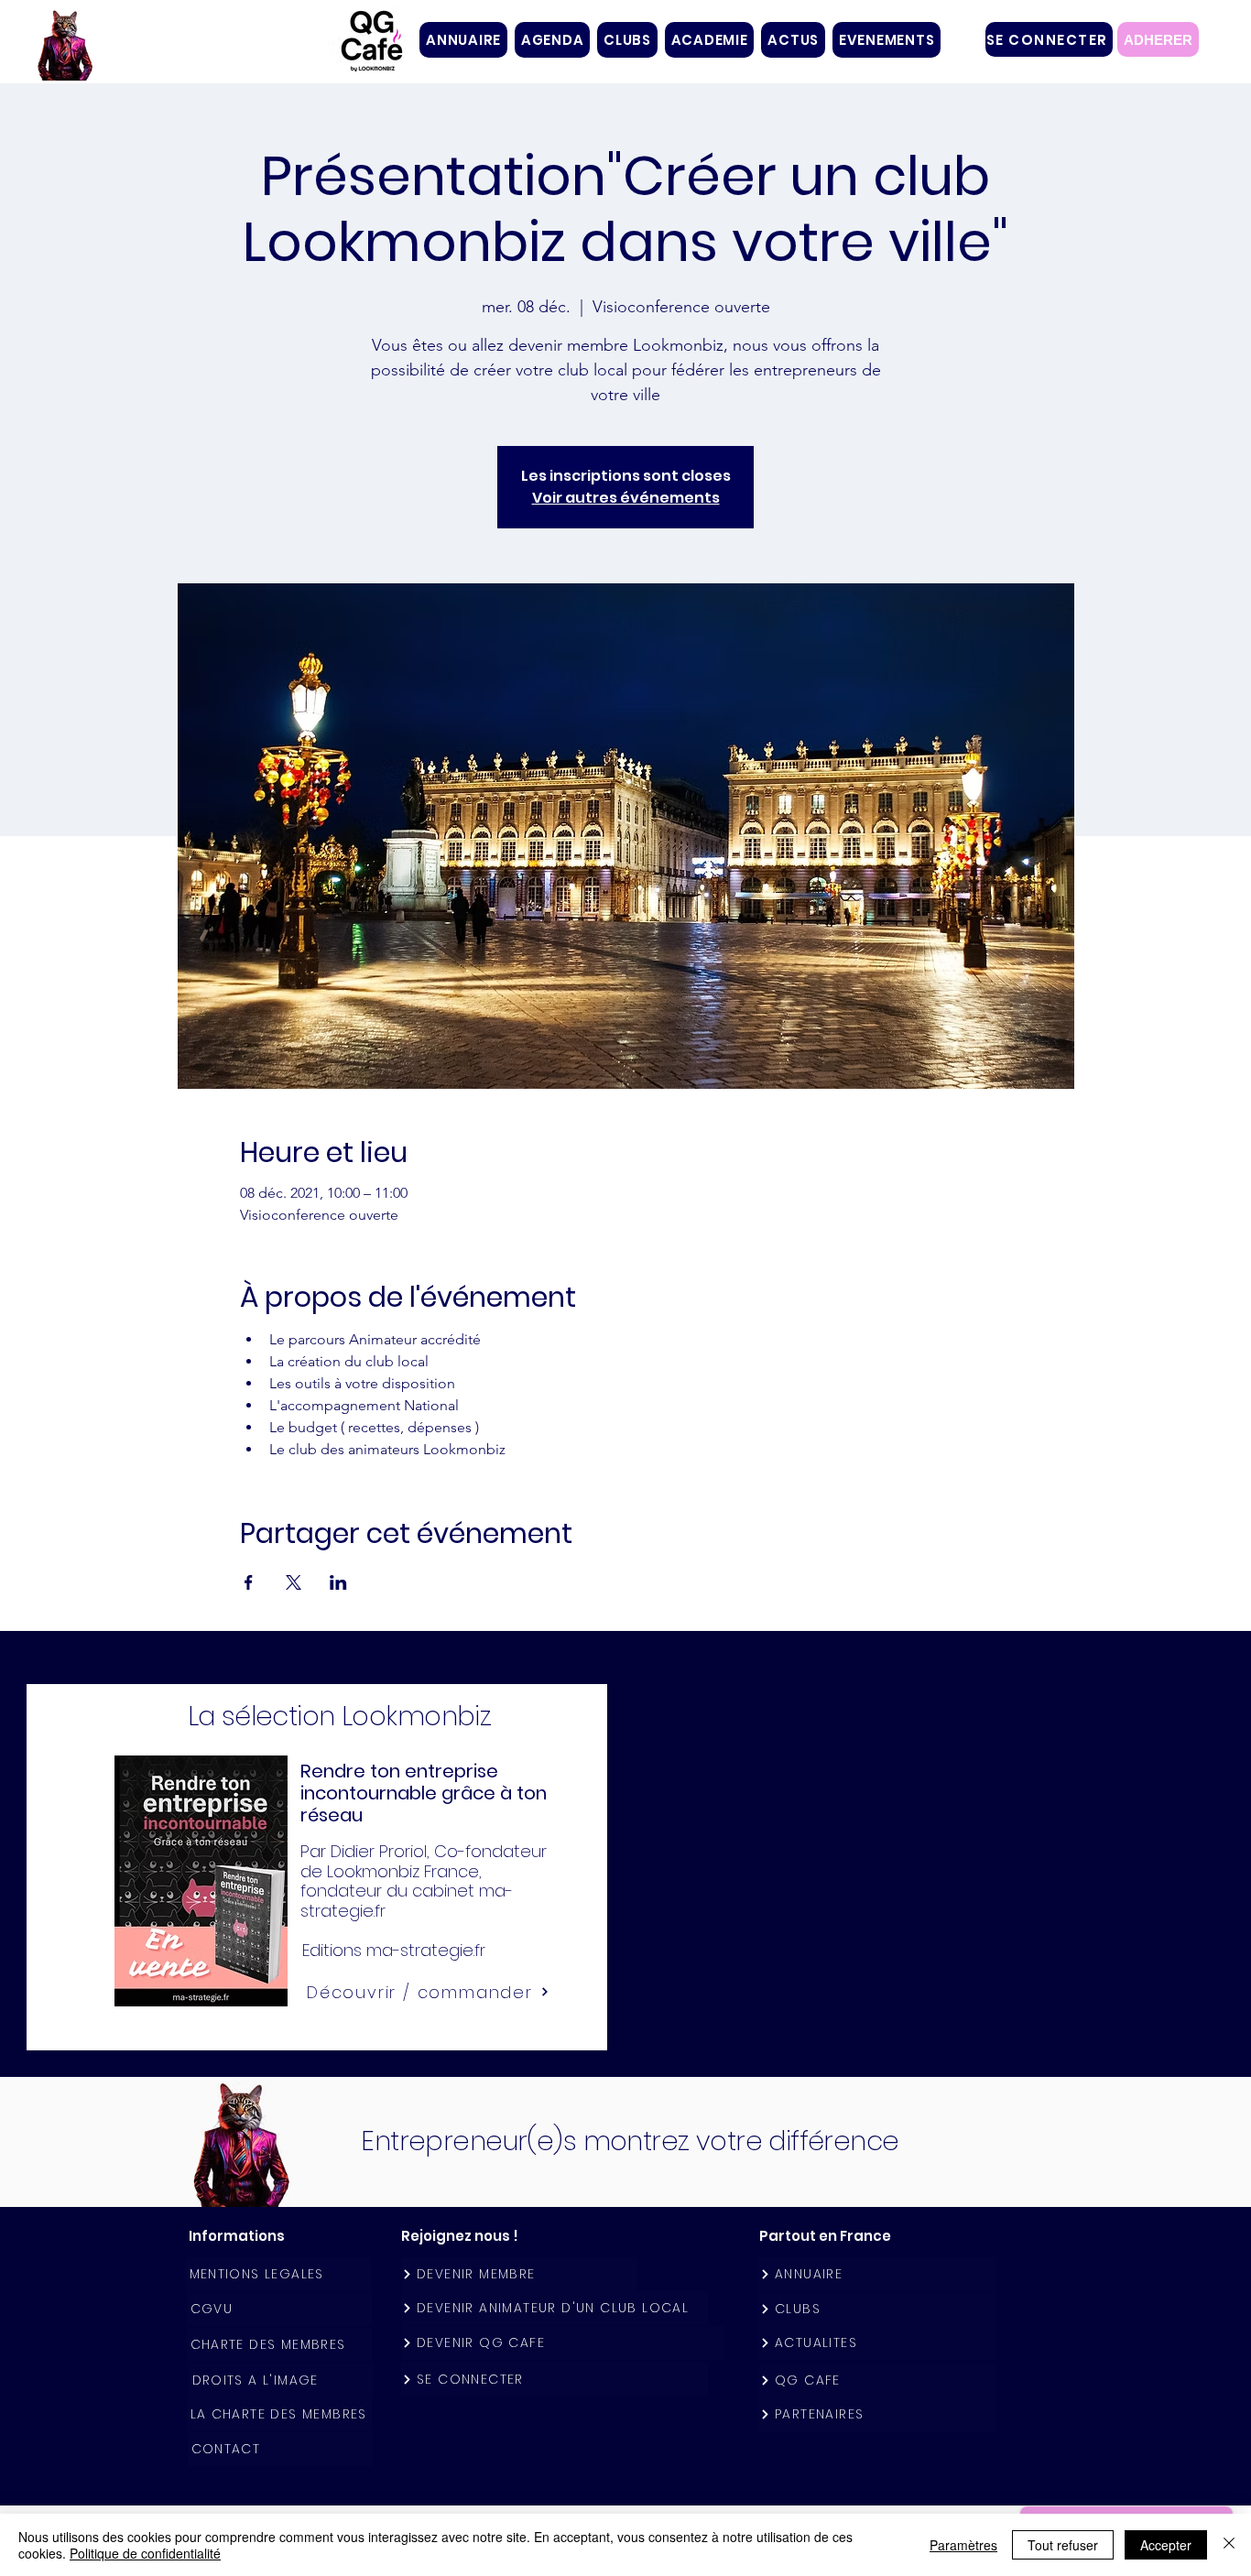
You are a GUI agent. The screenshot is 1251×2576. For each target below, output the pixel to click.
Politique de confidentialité (145, 2553)
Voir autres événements (626, 498)
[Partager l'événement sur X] (294, 1582)
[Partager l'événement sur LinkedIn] (338, 1582)
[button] (627, 40)
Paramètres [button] (963, 2545)
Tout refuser (1063, 2545)
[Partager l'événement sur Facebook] (249, 1582)
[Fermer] (1229, 2545)
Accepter (1166, 2545)
